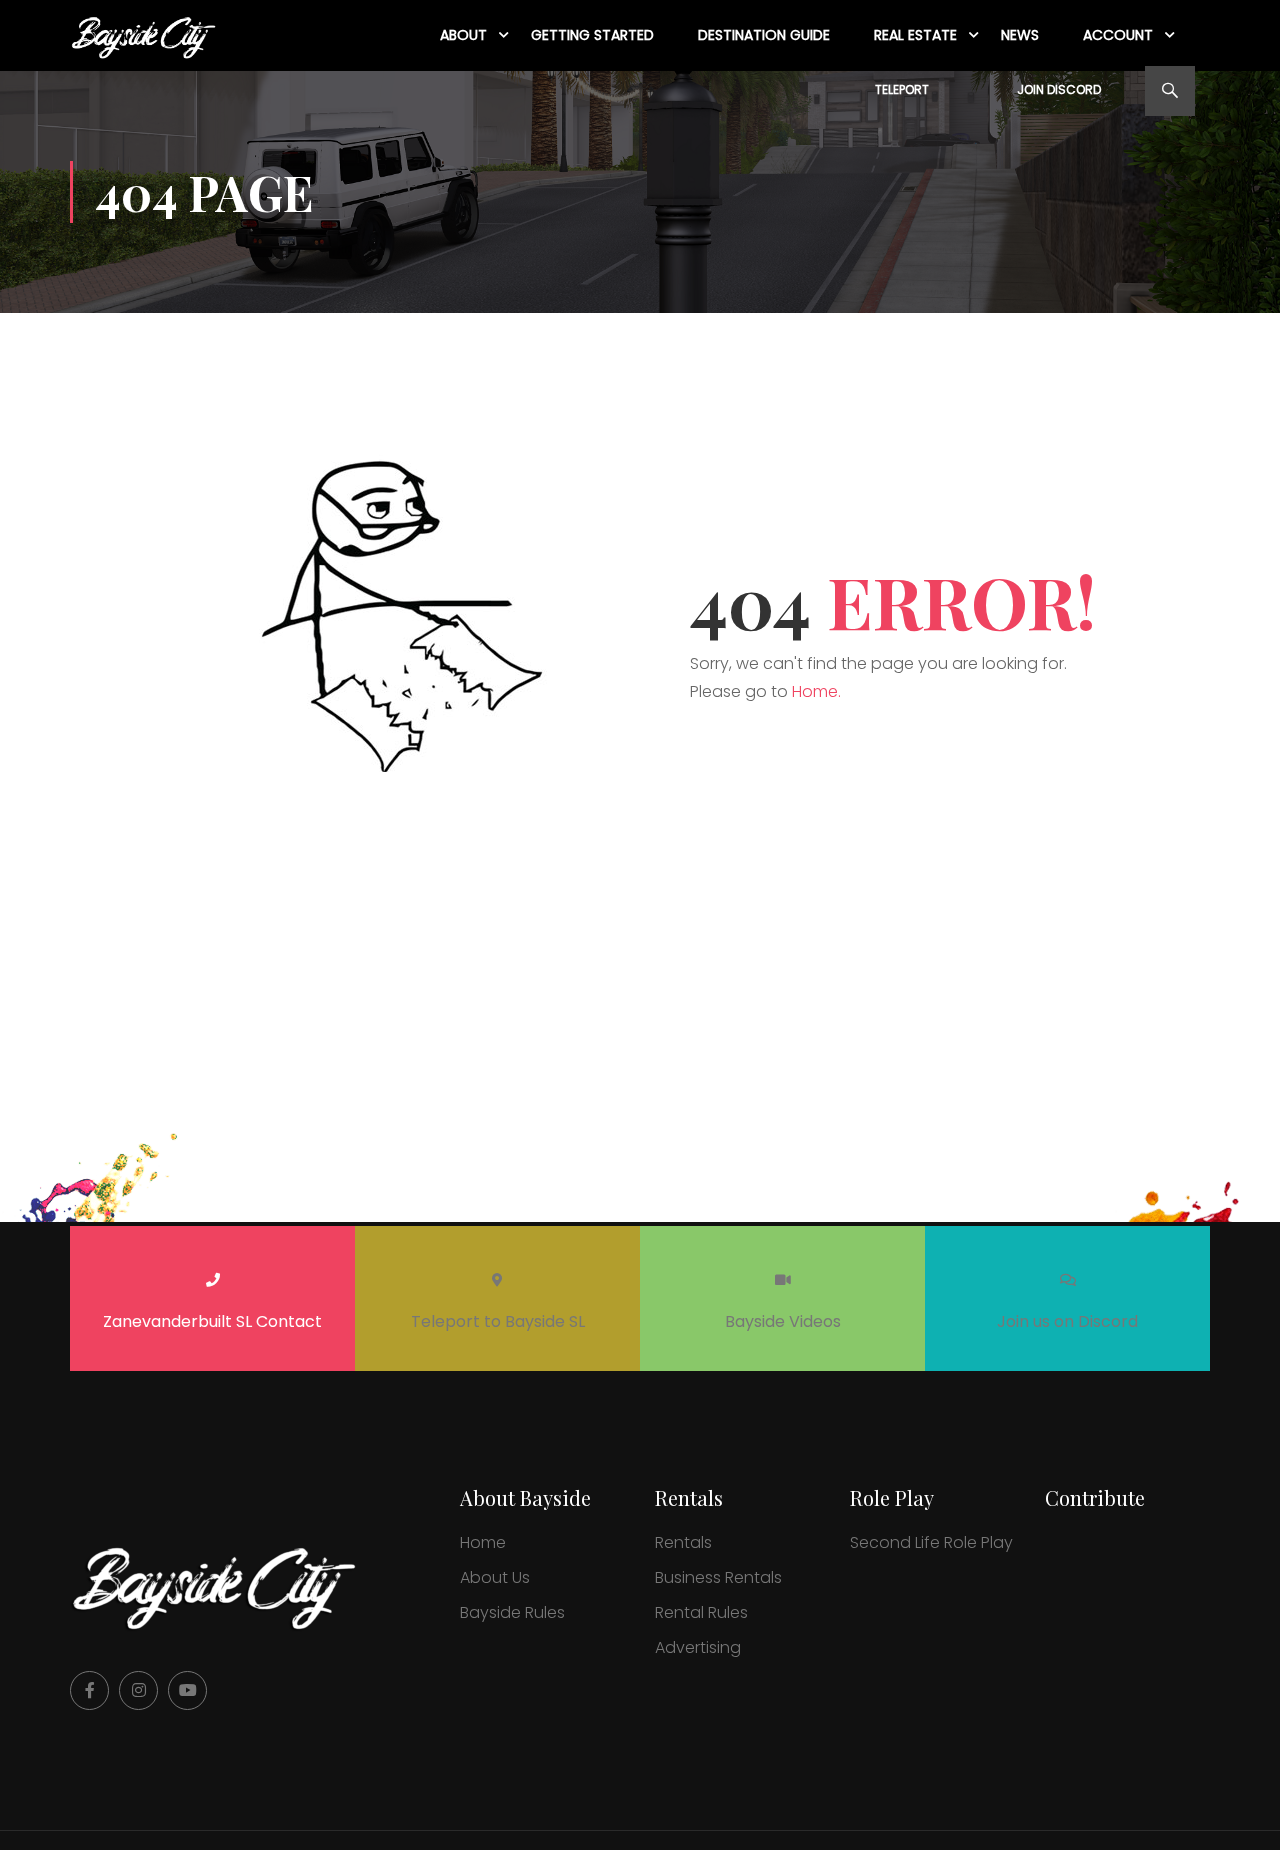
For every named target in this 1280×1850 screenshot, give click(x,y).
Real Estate (915, 35)
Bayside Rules (512, 1612)
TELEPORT (902, 89)
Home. (816, 691)
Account (1118, 35)
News (1020, 35)
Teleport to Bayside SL (498, 1321)
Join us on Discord (1067, 1321)
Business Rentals (718, 1577)
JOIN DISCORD (1059, 89)
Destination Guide (764, 35)
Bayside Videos (783, 1321)
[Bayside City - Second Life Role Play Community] (146, 35)
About (463, 35)
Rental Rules (701, 1612)
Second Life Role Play (931, 1542)
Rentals (683, 1542)
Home (483, 1542)
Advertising (698, 1647)
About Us (495, 1577)
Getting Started (592, 35)
